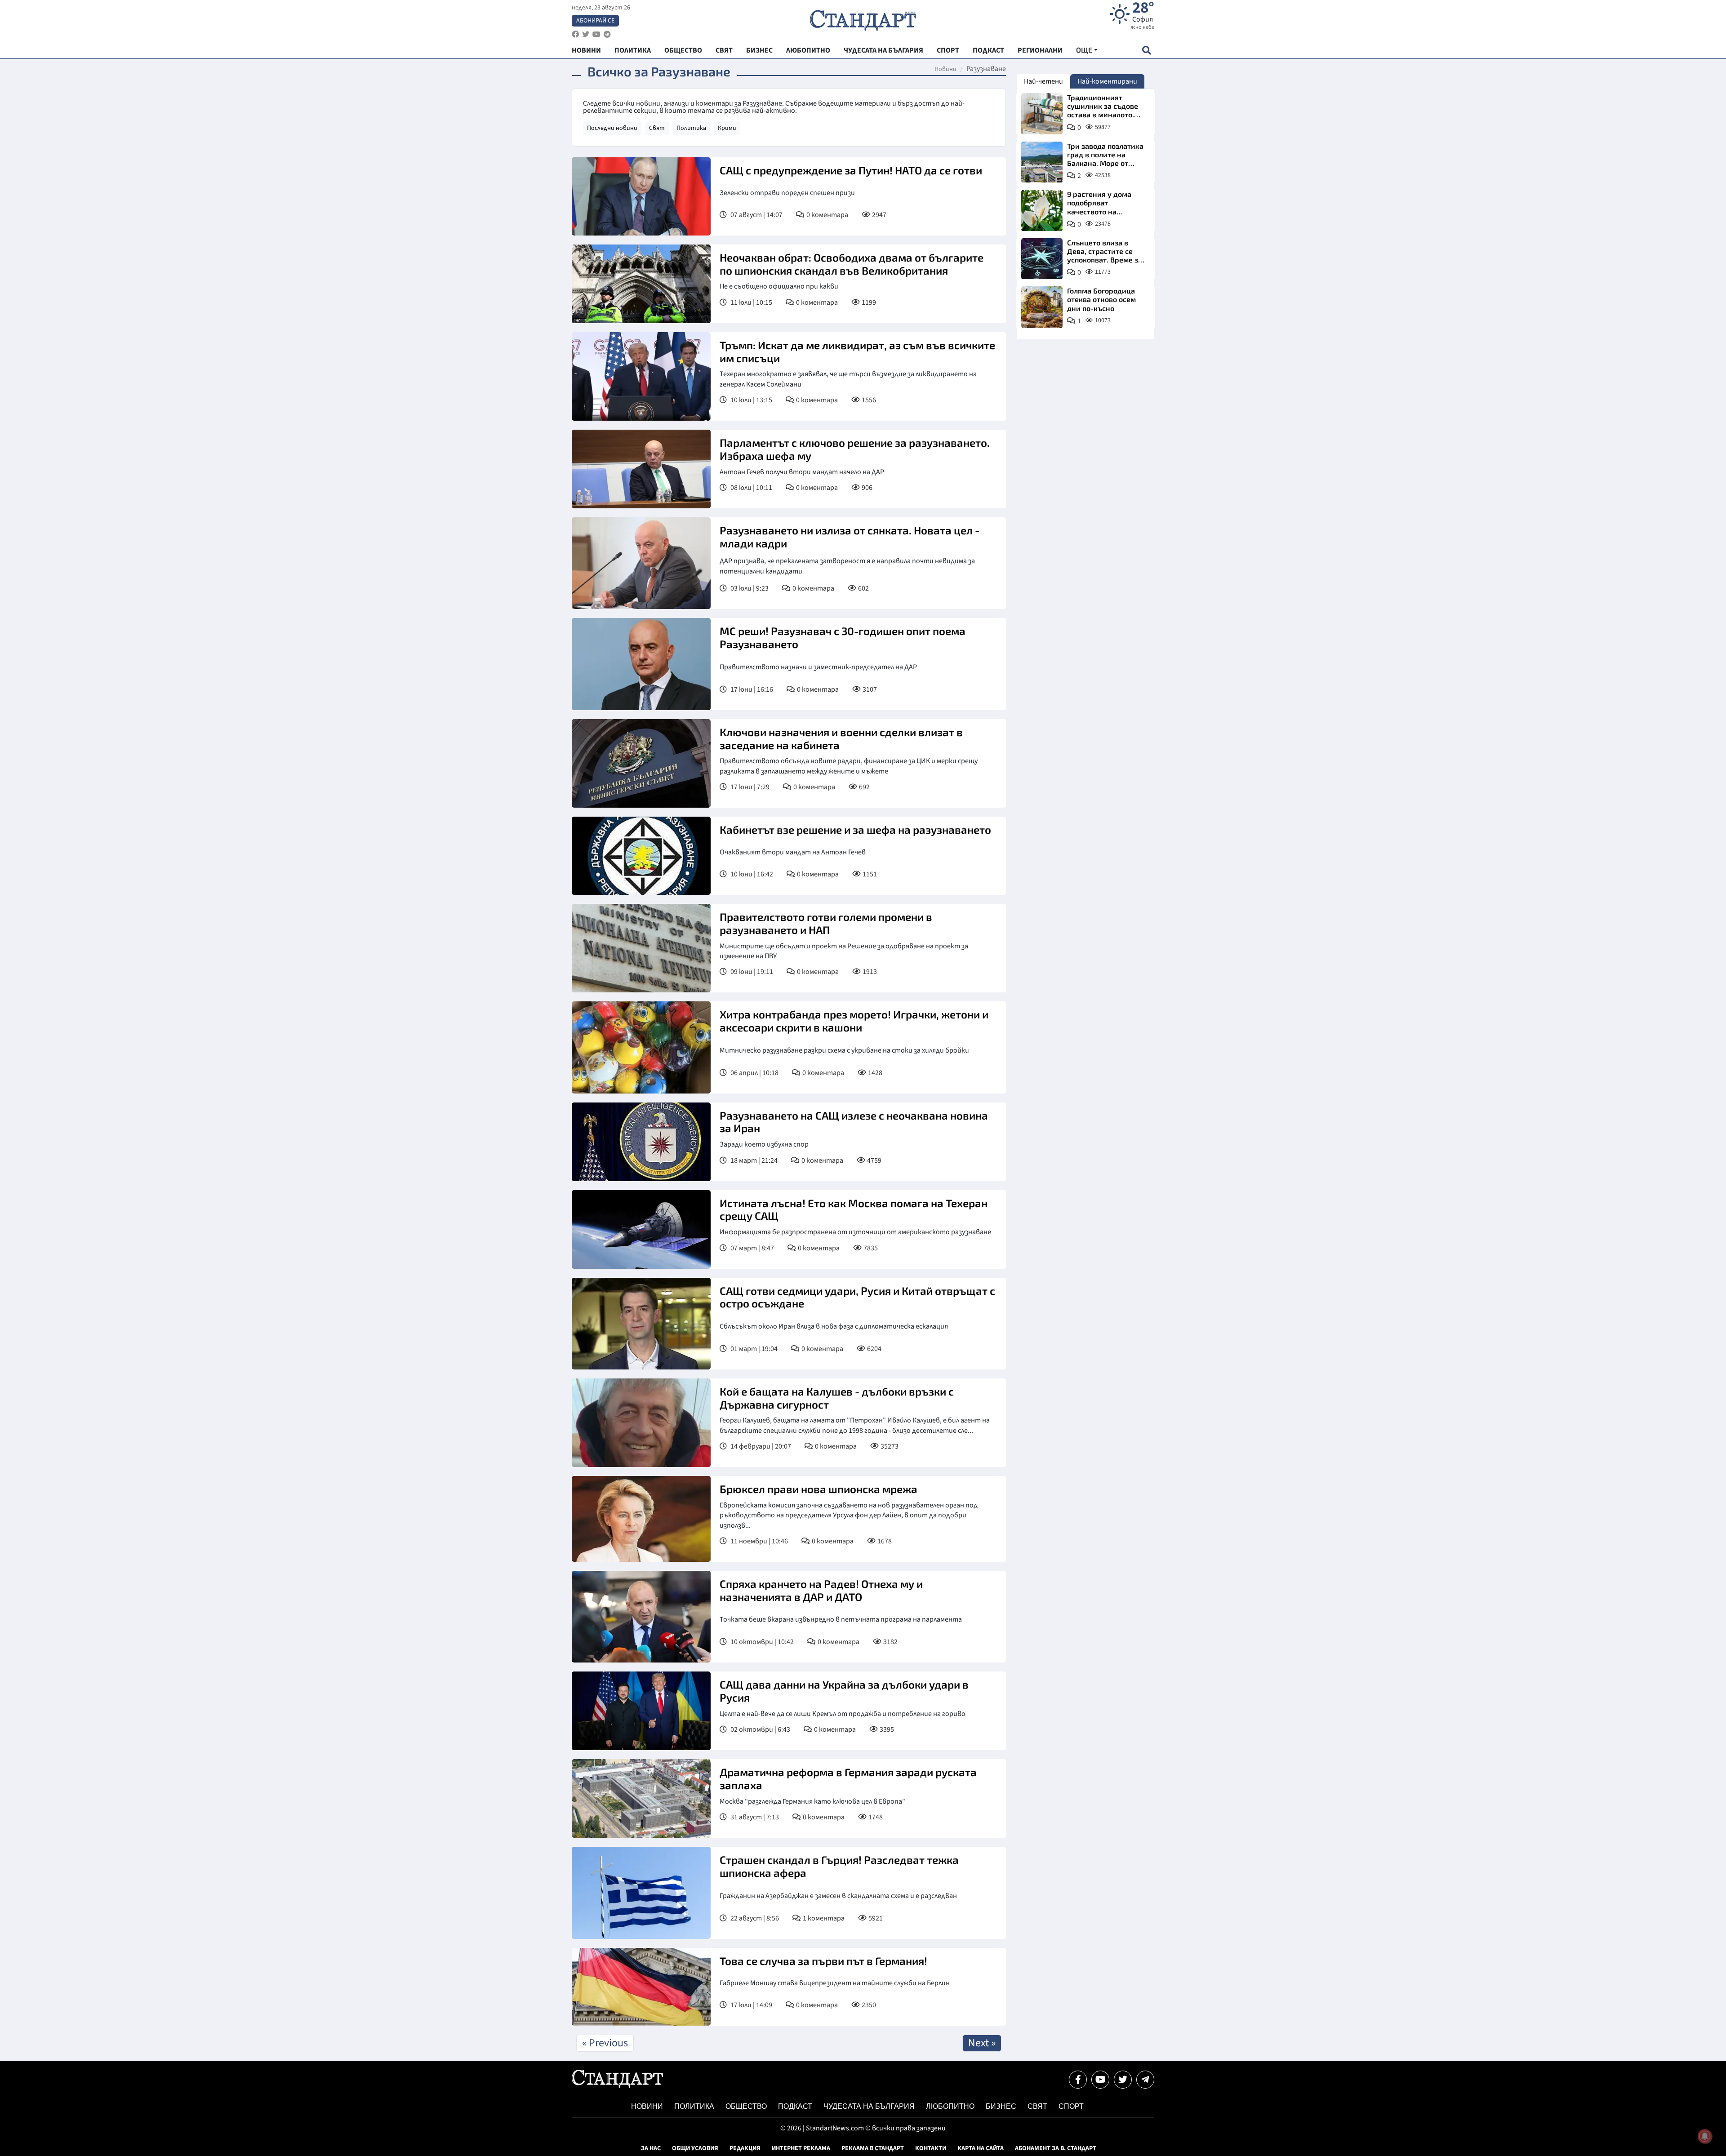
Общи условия (695, 2148)
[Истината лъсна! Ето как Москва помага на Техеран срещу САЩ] (641, 1229)
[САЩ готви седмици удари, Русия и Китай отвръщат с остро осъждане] (641, 1324)
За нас (651, 2148)
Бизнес (1001, 2106)
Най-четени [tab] (1043, 81)
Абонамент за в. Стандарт (1056, 2148)
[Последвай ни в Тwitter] (1123, 2080)
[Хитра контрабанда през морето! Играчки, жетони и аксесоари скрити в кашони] (641, 1047)
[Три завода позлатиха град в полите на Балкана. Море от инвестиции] (1042, 162)
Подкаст (795, 2106)
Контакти (931, 2148)
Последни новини (612, 128)
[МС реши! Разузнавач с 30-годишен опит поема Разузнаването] (641, 664)
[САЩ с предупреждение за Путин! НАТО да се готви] (641, 196)
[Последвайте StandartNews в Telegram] (607, 34)
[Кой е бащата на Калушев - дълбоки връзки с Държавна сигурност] (641, 1423)
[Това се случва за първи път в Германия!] (641, 1987)
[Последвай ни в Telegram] (1145, 2080)
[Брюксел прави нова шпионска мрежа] (641, 1519)
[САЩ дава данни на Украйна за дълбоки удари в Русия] (641, 1711)
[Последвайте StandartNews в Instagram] (586, 34)
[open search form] (1146, 50)
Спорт (1071, 2106)
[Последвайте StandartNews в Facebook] (575, 34)
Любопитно (950, 2106)
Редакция (745, 2148)
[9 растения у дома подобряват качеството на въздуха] (1042, 210)
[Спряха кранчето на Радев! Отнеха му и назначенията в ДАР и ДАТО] (641, 1617)
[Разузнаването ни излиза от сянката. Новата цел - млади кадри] (641, 563)
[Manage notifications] (1705, 2136)
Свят (657, 128)
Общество (746, 2106)
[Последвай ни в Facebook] (1078, 2080)
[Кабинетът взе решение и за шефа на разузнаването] (641, 856)
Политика (691, 128)
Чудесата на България (869, 2106)
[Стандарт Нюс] (617, 2085)
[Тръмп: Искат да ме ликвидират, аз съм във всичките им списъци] (641, 376)
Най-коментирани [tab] (1107, 81)
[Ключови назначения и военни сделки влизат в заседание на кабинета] (641, 763)
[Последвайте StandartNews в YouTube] (596, 34)
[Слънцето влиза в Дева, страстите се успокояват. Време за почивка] (1042, 259)
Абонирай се (595, 21)
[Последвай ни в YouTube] (1100, 2080)
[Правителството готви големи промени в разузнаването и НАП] (641, 948)
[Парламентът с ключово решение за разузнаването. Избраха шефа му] (641, 469)
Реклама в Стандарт (873, 2148)
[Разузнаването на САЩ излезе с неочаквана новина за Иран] (641, 1142)
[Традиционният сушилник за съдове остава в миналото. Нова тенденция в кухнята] (1042, 114)
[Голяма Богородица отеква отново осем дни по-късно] (1042, 307)
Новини (945, 69)
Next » (982, 2043)
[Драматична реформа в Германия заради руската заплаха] (641, 1798)
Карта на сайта (981, 2148)
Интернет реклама (801, 2148)
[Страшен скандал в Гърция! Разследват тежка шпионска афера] (641, 1893)
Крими (727, 128)
